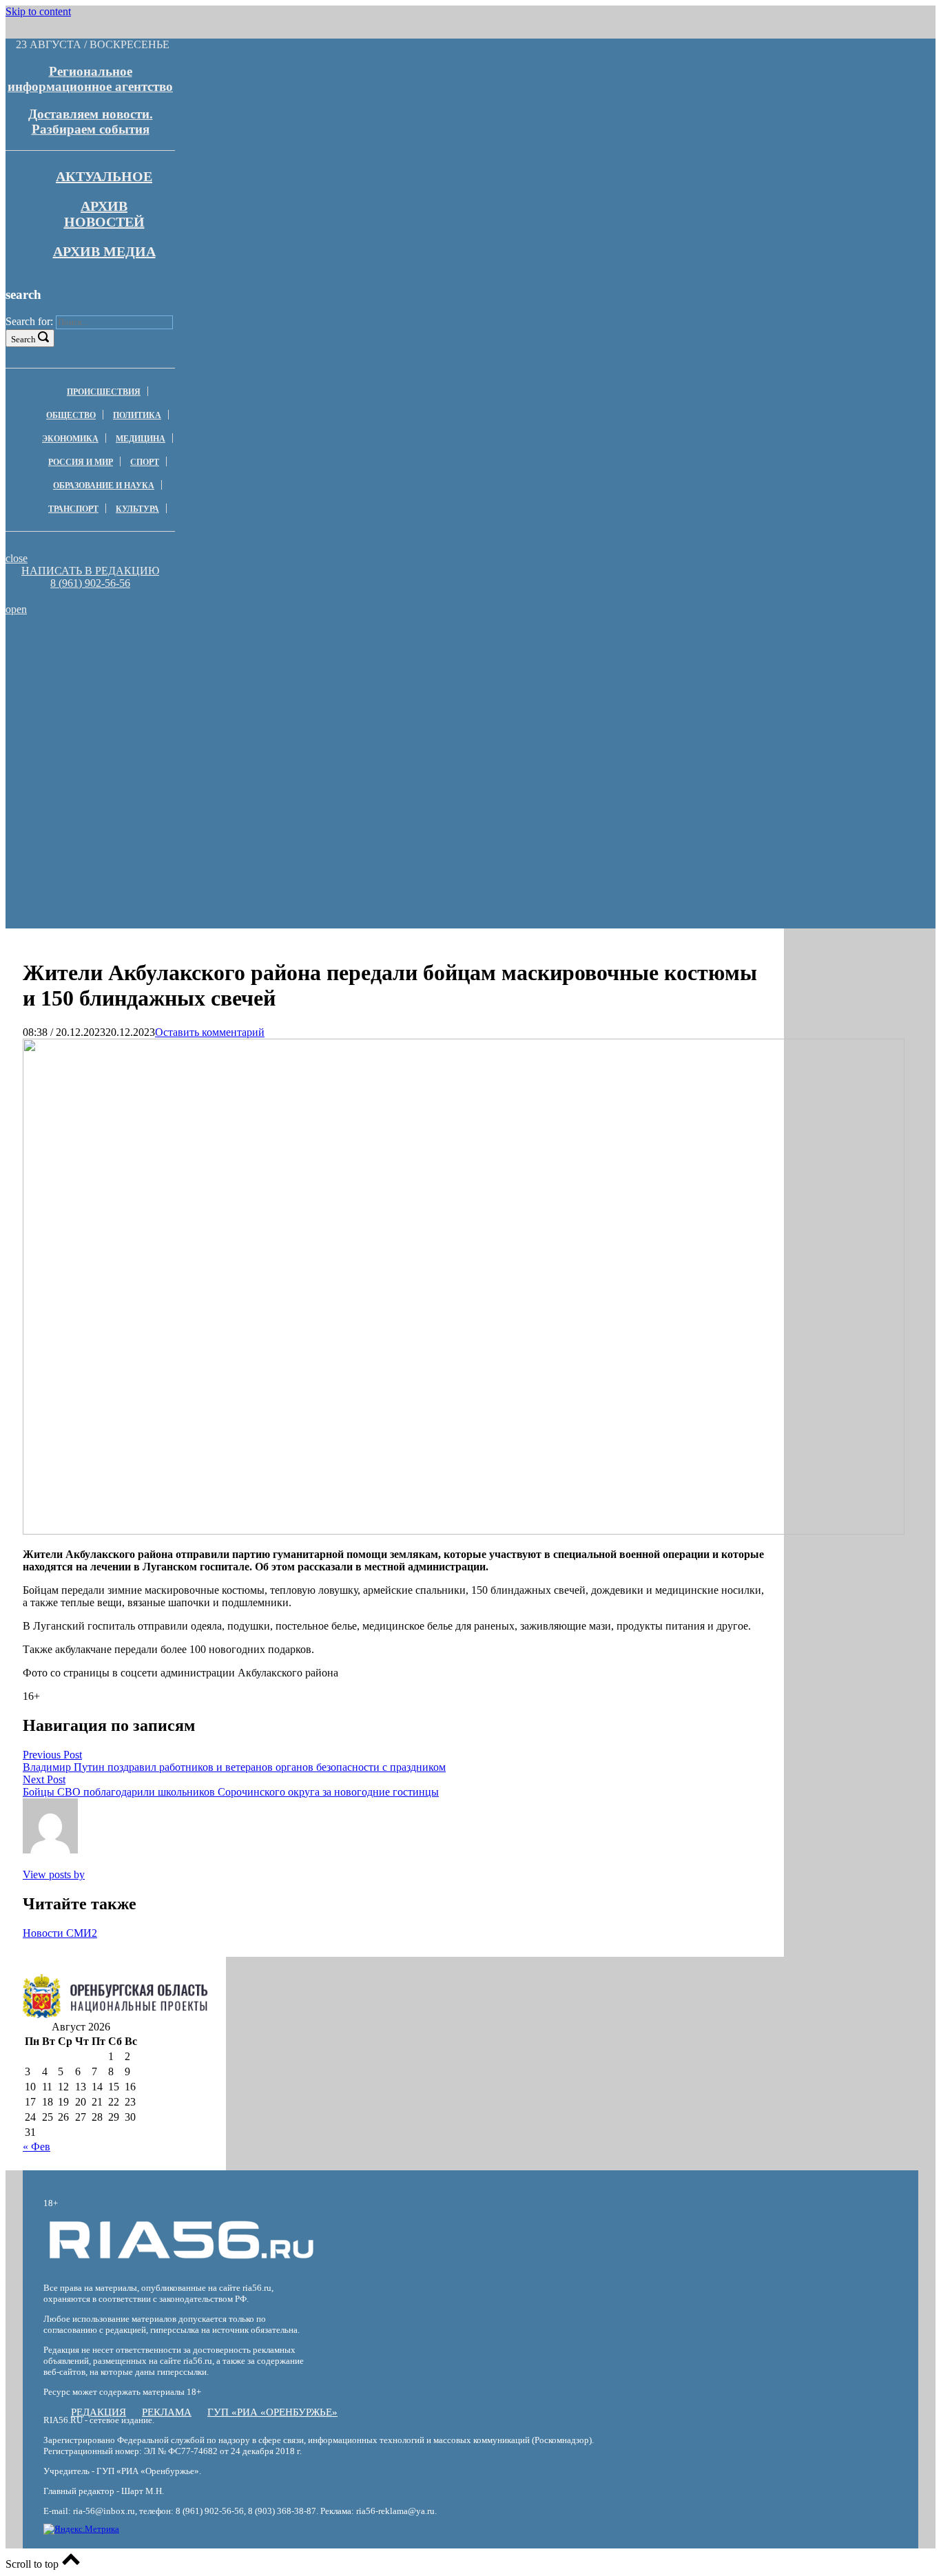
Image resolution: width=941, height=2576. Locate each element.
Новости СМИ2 (60, 1933)
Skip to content (38, 11)
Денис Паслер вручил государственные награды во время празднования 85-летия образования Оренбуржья (203, 710)
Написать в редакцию (90, 571)
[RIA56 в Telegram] (94, 596)
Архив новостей (104, 214)
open (16, 609)
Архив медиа (104, 251)
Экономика (70, 439)
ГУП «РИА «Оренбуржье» (272, 2412)
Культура (137, 509)
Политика (137, 415)
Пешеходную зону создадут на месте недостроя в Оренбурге (203, 686)
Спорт (145, 462)
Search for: (29, 321)
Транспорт (73, 509)
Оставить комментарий (210, 1032)
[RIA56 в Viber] (86, 596)
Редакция (99, 2412)
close (17, 558)
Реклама (167, 2412)
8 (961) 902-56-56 (90, 583)
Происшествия (104, 392)
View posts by (54, 1874)
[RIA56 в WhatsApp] (90, 596)
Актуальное (104, 176)
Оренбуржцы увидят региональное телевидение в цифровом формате (203, 649)
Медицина (141, 439)
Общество (71, 415)
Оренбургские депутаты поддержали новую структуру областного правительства (203, 667)
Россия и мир (81, 462)
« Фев (37, 2147)
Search (23, 339)
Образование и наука (104, 486)
